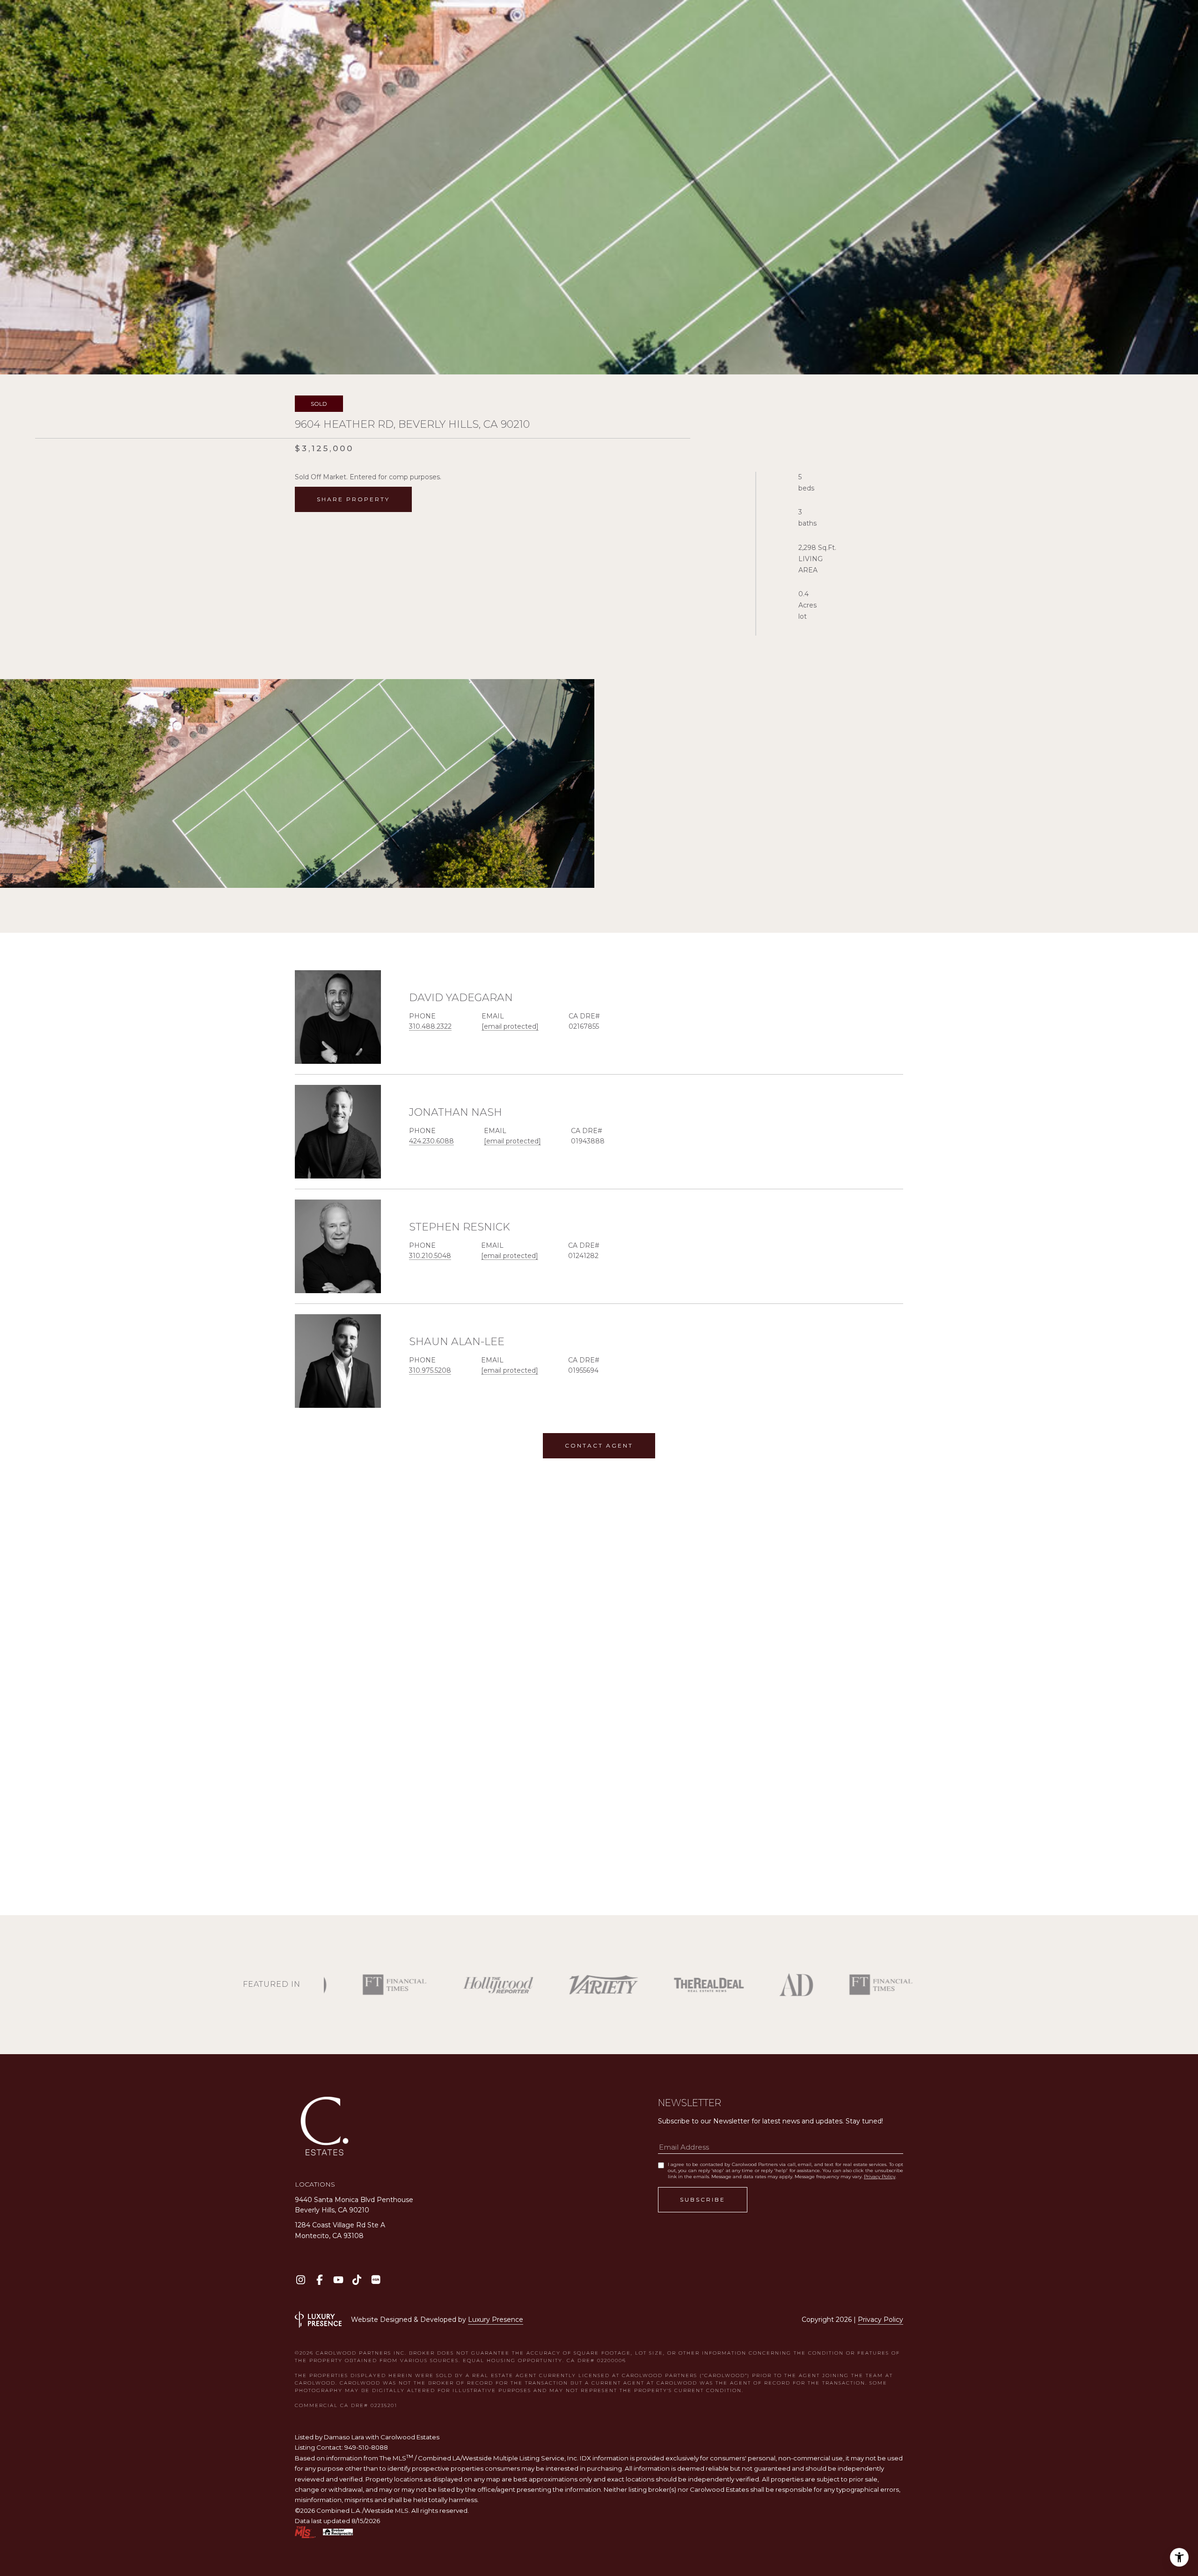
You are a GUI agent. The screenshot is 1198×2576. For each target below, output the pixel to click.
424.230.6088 (431, 1141)
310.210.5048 (430, 1256)
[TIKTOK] (357, 2280)
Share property (353, 499)
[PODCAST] (376, 2280)
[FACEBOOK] (319, 2280)
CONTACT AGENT (599, 1445)
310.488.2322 (430, 1026)
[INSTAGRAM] (301, 2280)
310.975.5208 (430, 1370)
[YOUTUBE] (338, 2280)
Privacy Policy (880, 2177)
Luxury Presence (496, 2320)
